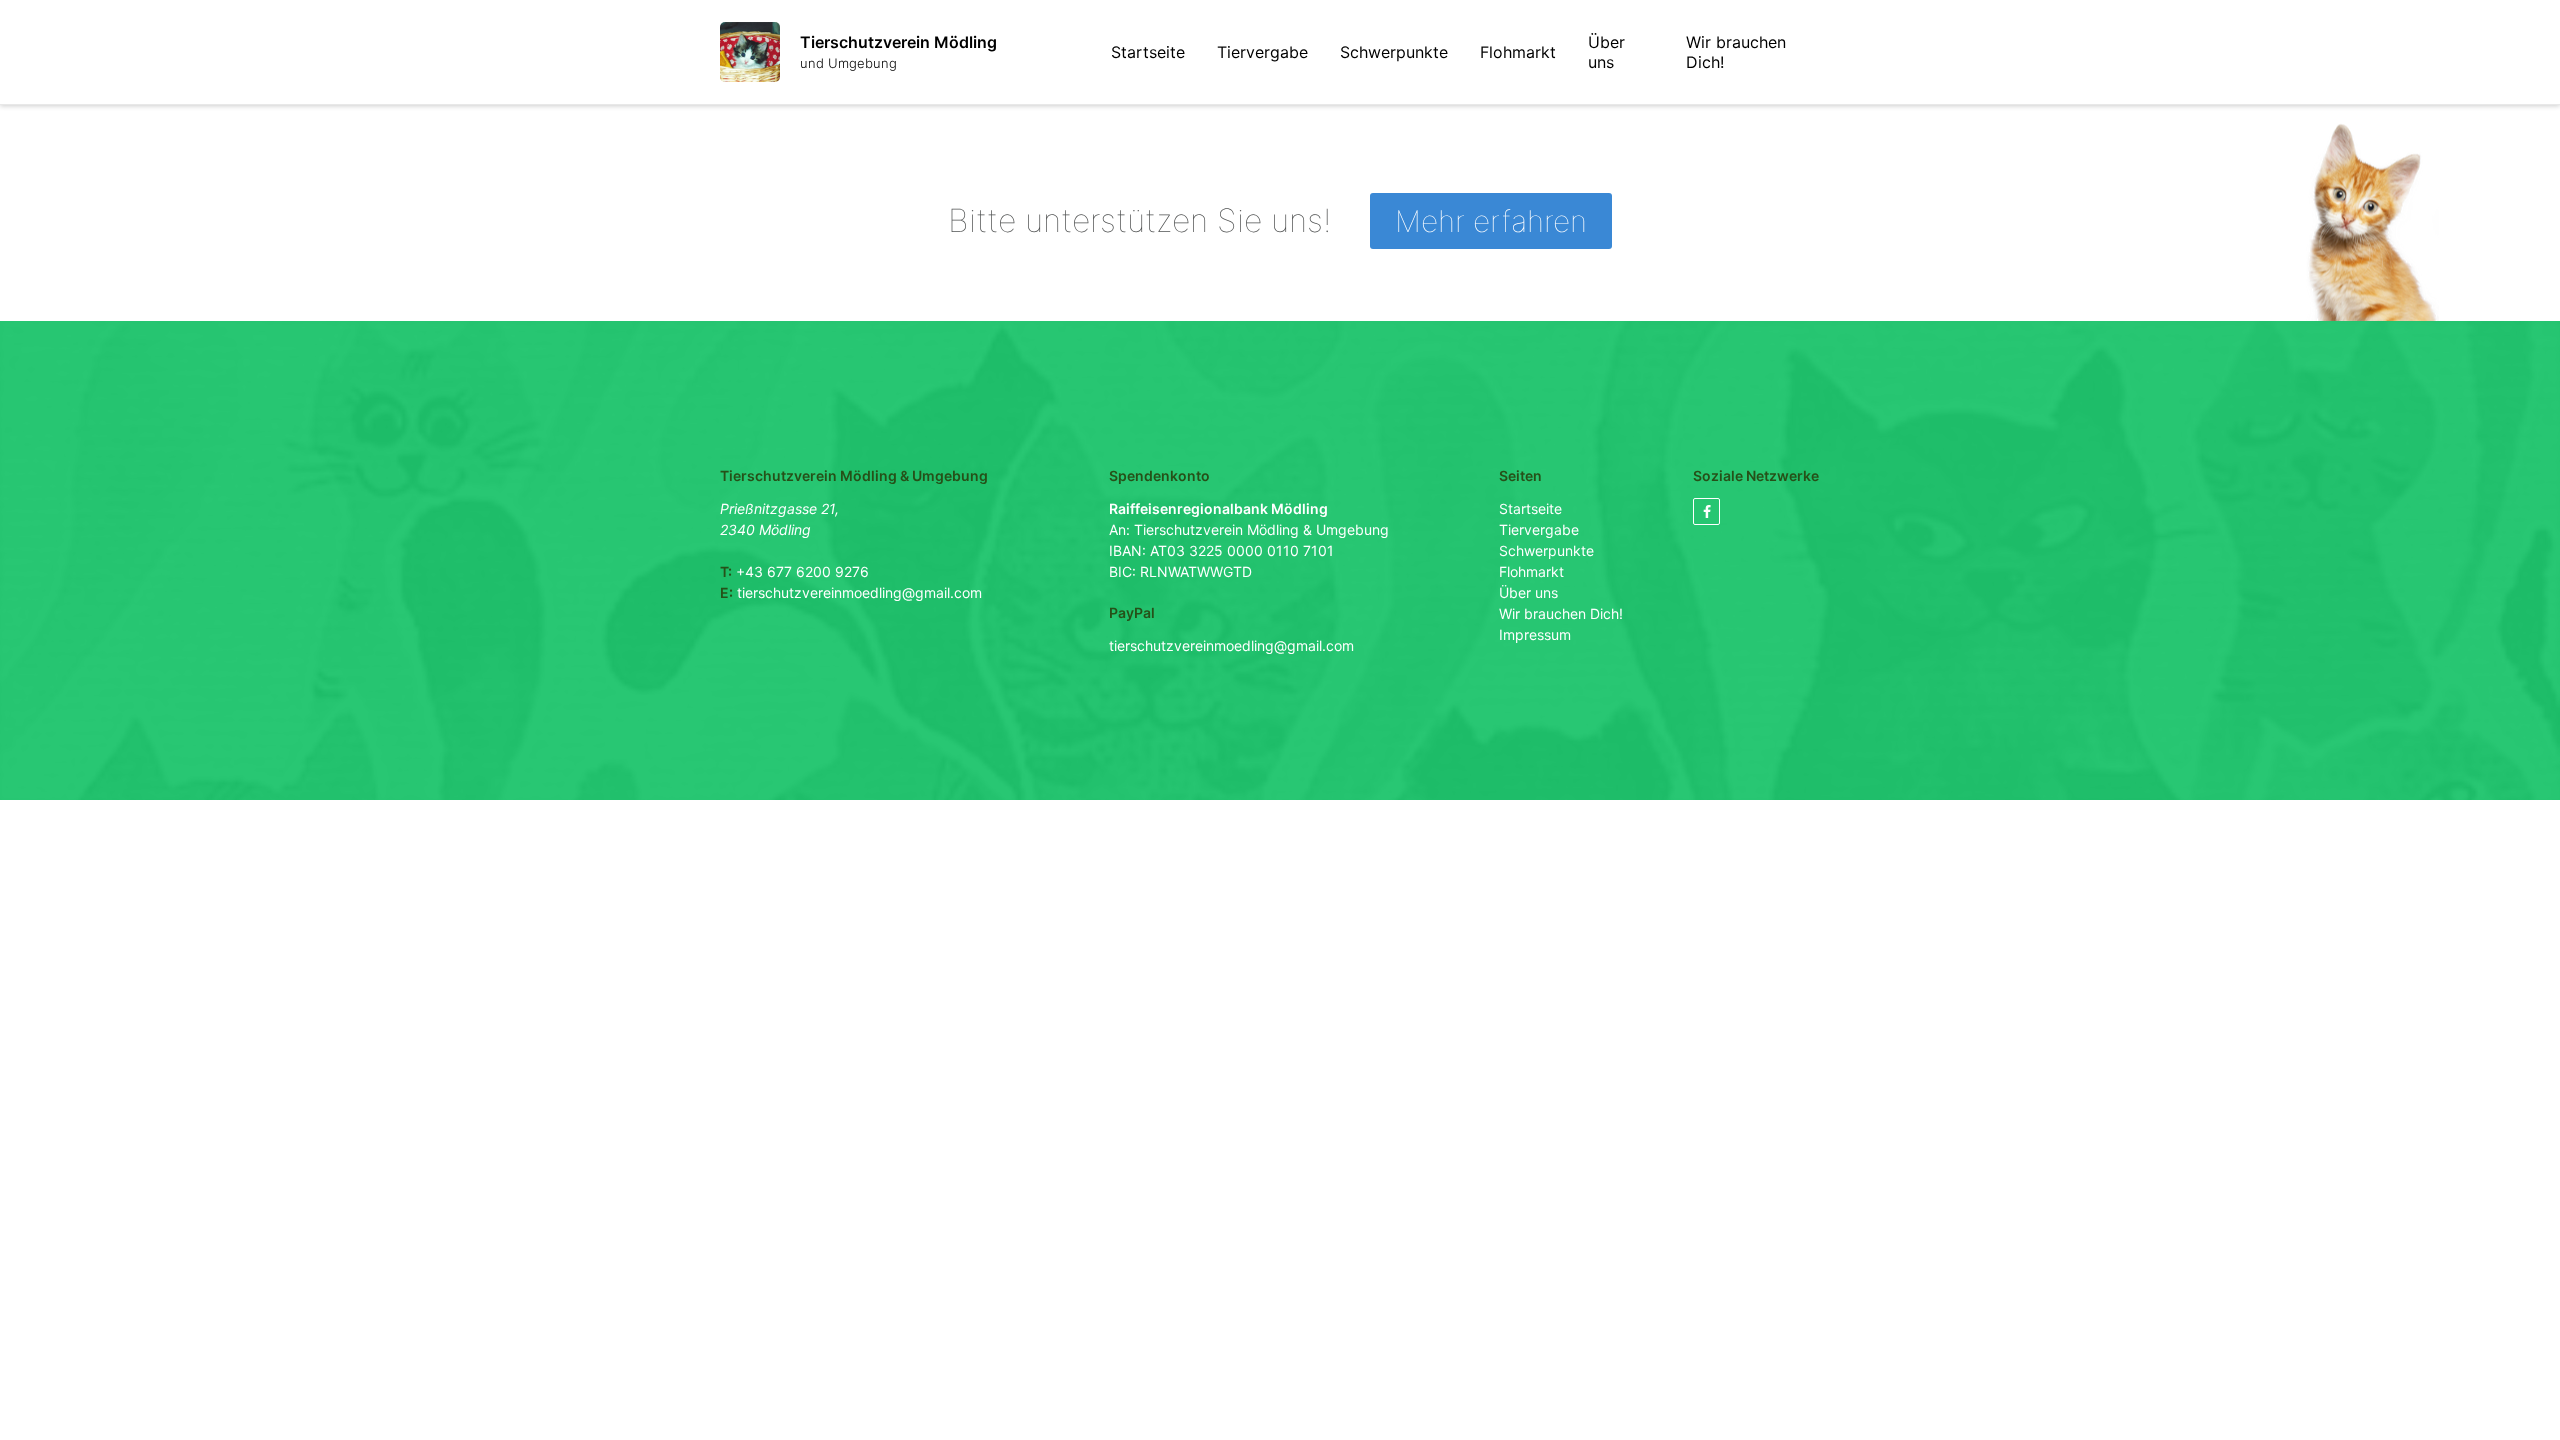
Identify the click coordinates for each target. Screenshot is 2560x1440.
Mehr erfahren (1491, 221)
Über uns (1606, 52)
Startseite (1148, 52)
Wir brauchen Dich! (1736, 52)
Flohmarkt (1518, 52)
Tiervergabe (1262, 52)
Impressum (1535, 634)
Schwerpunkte (1394, 52)
